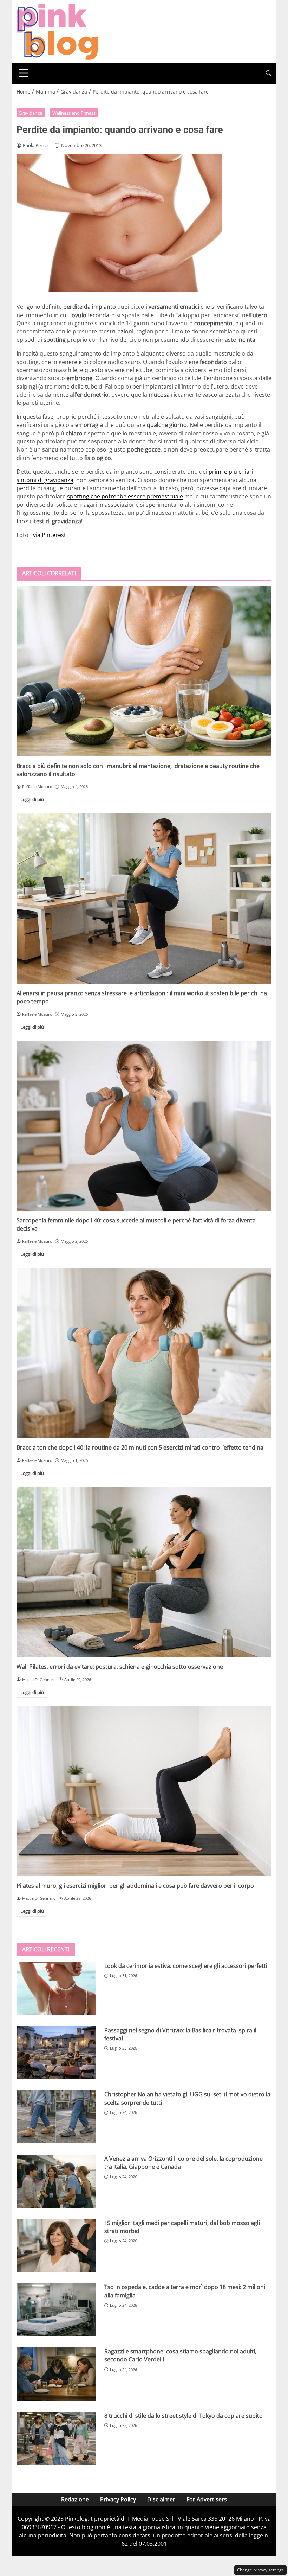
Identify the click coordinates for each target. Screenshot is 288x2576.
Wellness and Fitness (74, 113)
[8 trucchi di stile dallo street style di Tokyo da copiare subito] (56, 2438)
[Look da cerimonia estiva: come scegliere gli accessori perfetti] (56, 1989)
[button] (269, 73)
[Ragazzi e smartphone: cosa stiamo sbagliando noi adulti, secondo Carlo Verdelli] (56, 2374)
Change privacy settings (260, 2570)
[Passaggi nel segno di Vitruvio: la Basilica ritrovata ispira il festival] (56, 2053)
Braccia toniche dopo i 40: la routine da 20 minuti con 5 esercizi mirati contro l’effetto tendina (140, 1447)
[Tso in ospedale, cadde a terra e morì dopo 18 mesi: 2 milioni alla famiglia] (56, 2310)
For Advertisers (207, 2499)
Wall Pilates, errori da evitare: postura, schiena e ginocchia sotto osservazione (120, 1667)
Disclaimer (161, 2499)
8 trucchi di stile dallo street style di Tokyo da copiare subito (184, 2416)
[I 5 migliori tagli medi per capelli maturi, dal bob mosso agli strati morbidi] (56, 2246)
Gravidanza (30, 113)
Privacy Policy (118, 2499)
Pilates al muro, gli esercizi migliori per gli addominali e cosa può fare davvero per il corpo (135, 1886)
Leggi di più (32, 799)
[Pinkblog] (57, 31)
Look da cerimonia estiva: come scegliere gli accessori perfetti (186, 1966)
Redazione (75, 2499)
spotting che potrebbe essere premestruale (125, 496)
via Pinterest (50, 535)
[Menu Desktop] (24, 73)
